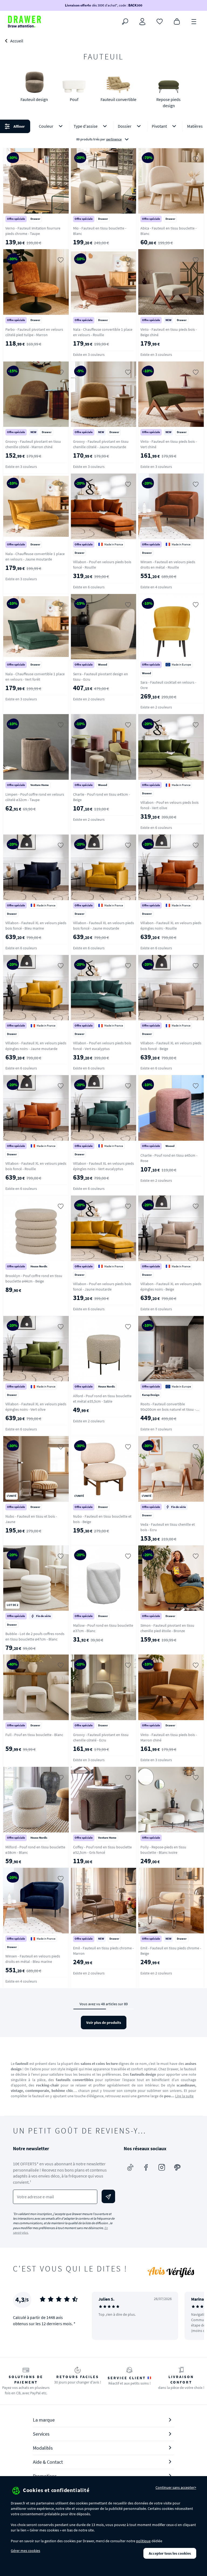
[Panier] (177, 21)
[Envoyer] (108, 2196)
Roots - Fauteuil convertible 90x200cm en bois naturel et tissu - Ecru (168, 1409)
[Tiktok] (130, 2168)
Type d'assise (86, 126)
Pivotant (159, 126)
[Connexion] (142, 22)
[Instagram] (162, 2168)
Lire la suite (184, 2096)
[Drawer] (25, 22)
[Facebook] (146, 2168)
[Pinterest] (177, 2168)
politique (143, 2541)
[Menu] (194, 21)
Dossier (125, 126)
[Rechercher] (125, 22)
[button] (103, 133)
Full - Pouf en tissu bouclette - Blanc (34, 1735)
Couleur (46, 126)
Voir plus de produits (104, 2023)
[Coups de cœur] (160, 21)
